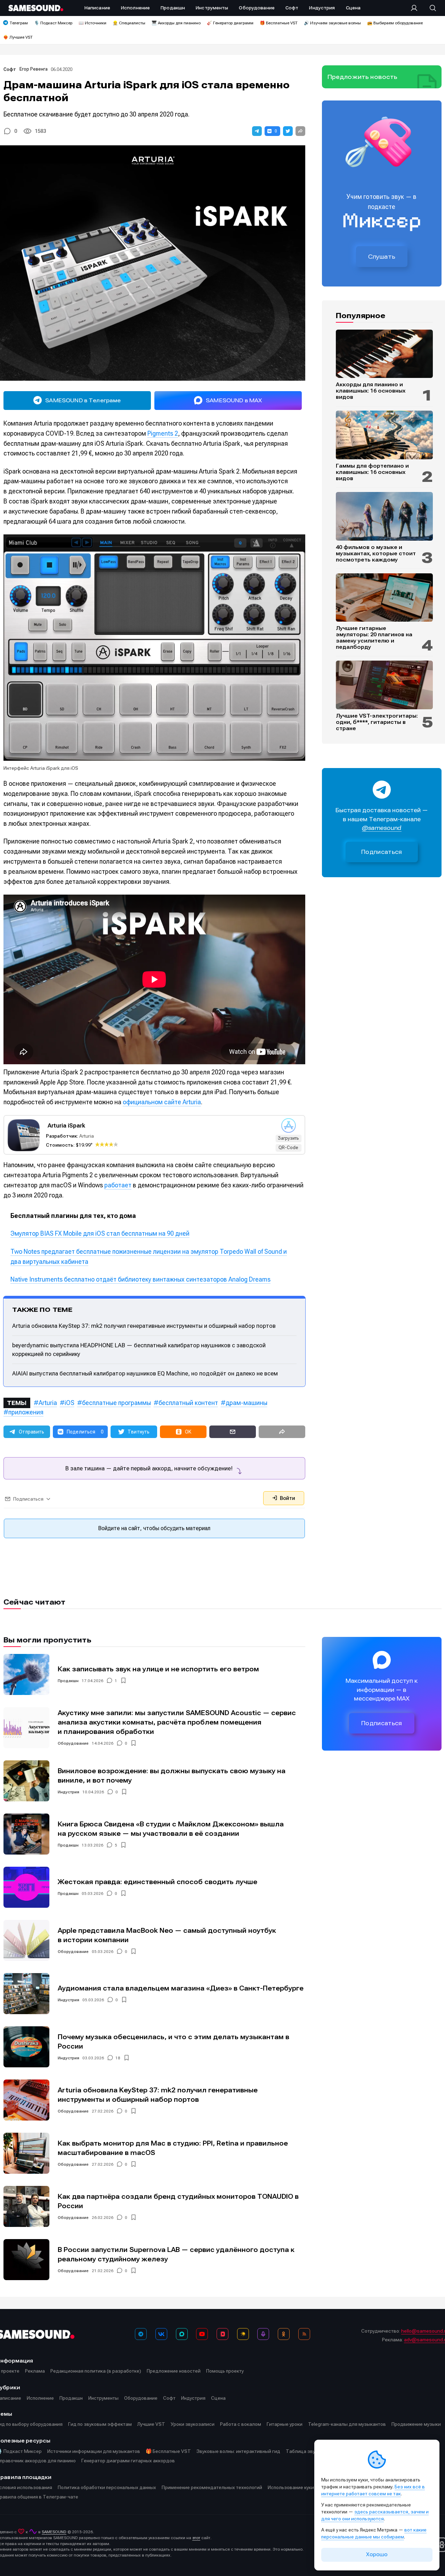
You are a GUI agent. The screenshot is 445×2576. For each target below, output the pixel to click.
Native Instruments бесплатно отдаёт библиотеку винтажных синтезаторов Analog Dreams (140, 1279)
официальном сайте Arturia (162, 1102)
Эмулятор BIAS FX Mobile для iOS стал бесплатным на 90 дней (100, 1233)
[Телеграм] (141, 2334)
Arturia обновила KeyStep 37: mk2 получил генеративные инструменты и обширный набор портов (144, 1326)
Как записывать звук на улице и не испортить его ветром (158, 1669)
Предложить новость (363, 77)
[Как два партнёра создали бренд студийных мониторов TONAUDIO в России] (26, 2206)
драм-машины (246, 1403)
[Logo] (36, 8)
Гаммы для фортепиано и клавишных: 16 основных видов (372, 472)
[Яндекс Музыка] (243, 2334)
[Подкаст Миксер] (263, 2334)
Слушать (382, 257)
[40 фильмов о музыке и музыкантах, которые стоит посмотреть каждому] (384, 516)
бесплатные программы (116, 1403)
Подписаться (382, 852)
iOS (70, 1403)
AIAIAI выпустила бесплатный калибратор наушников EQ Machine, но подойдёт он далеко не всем (145, 1373)
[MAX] (182, 2334)
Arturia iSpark (66, 1125)
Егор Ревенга (34, 69)
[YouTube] (202, 2334)
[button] (257, 131)
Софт (10, 69)
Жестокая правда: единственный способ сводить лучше (157, 1882)
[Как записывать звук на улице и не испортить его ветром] (26, 1674)
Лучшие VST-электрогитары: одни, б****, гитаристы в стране (377, 722)
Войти (287, 1498)
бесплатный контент (188, 1403)
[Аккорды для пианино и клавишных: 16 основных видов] (384, 354)
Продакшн (68, 1681)
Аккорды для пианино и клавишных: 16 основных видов (371, 391)
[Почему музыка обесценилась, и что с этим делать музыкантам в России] (26, 2047)
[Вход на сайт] (416, 8)
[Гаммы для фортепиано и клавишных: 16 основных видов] (384, 435)
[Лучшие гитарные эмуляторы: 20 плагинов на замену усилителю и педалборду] (384, 598)
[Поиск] (429, 8)
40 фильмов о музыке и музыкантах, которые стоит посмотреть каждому (376, 554)
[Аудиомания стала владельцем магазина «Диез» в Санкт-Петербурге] (26, 1994)
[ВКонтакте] (161, 2334)
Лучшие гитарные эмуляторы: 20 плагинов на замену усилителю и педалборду (374, 638)
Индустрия (68, 1792)
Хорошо (377, 2554)
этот (196, 2538)
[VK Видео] (222, 2334)
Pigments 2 (163, 433)
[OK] (284, 2334)
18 (118, 2058)
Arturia (87, 1136)
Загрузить (288, 1138)
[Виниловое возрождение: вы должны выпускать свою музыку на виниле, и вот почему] (26, 1781)
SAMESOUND (54, 2532)
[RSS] (304, 2334)
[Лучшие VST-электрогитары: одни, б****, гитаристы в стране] (384, 685)
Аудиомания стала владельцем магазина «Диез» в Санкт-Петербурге (181, 1988)
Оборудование (73, 1743)
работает (118, 1185)
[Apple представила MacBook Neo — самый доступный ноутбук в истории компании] (26, 1940)
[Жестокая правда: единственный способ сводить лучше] (26, 1887)
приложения (26, 1412)
